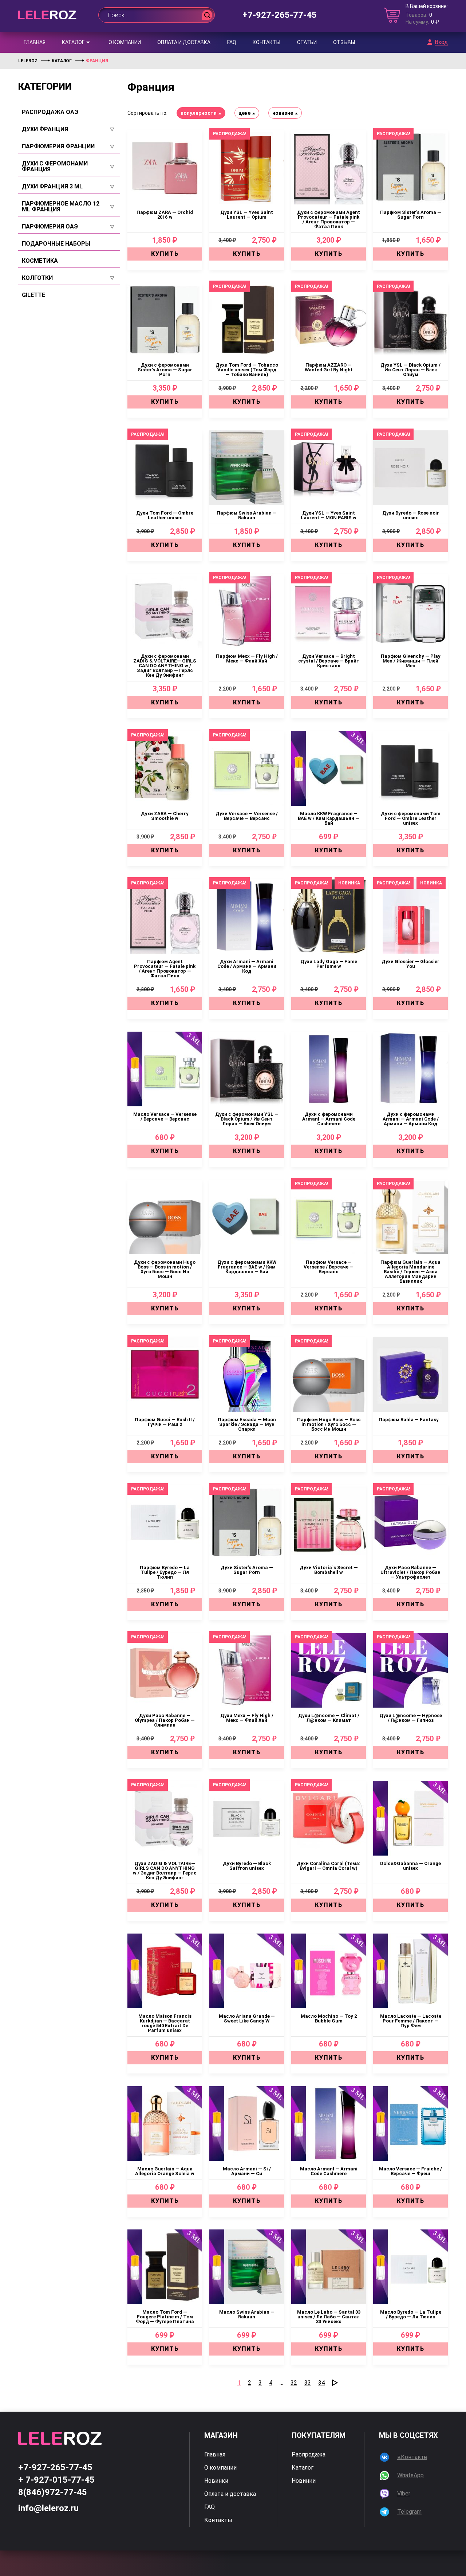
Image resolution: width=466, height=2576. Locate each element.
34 (321, 2383)
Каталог (73, 42)
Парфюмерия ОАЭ (50, 227)
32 (294, 2383)
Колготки (37, 278)
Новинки (216, 2481)
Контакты (266, 42)
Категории (45, 86)
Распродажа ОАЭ (50, 112)
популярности (199, 113)
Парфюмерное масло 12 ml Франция (61, 207)
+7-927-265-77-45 (280, 15)
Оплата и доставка (184, 42)
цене (244, 113)
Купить (165, 254)
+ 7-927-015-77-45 (56, 2480)
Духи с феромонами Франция (55, 167)
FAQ (232, 42)
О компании (125, 42)
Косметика (40, 261)
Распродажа (309, 2455)
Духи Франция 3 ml (52, 187)
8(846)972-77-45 (53, 2492)
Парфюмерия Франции (58, 146)
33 (308, 2383)
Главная (35, 42)
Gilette (33, 295)
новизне (283, 113)
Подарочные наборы (56, 244)
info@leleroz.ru (48, 2508)
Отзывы (344, 42)
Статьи (307, 42)
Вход (441, 42)
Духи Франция (45, 129)
